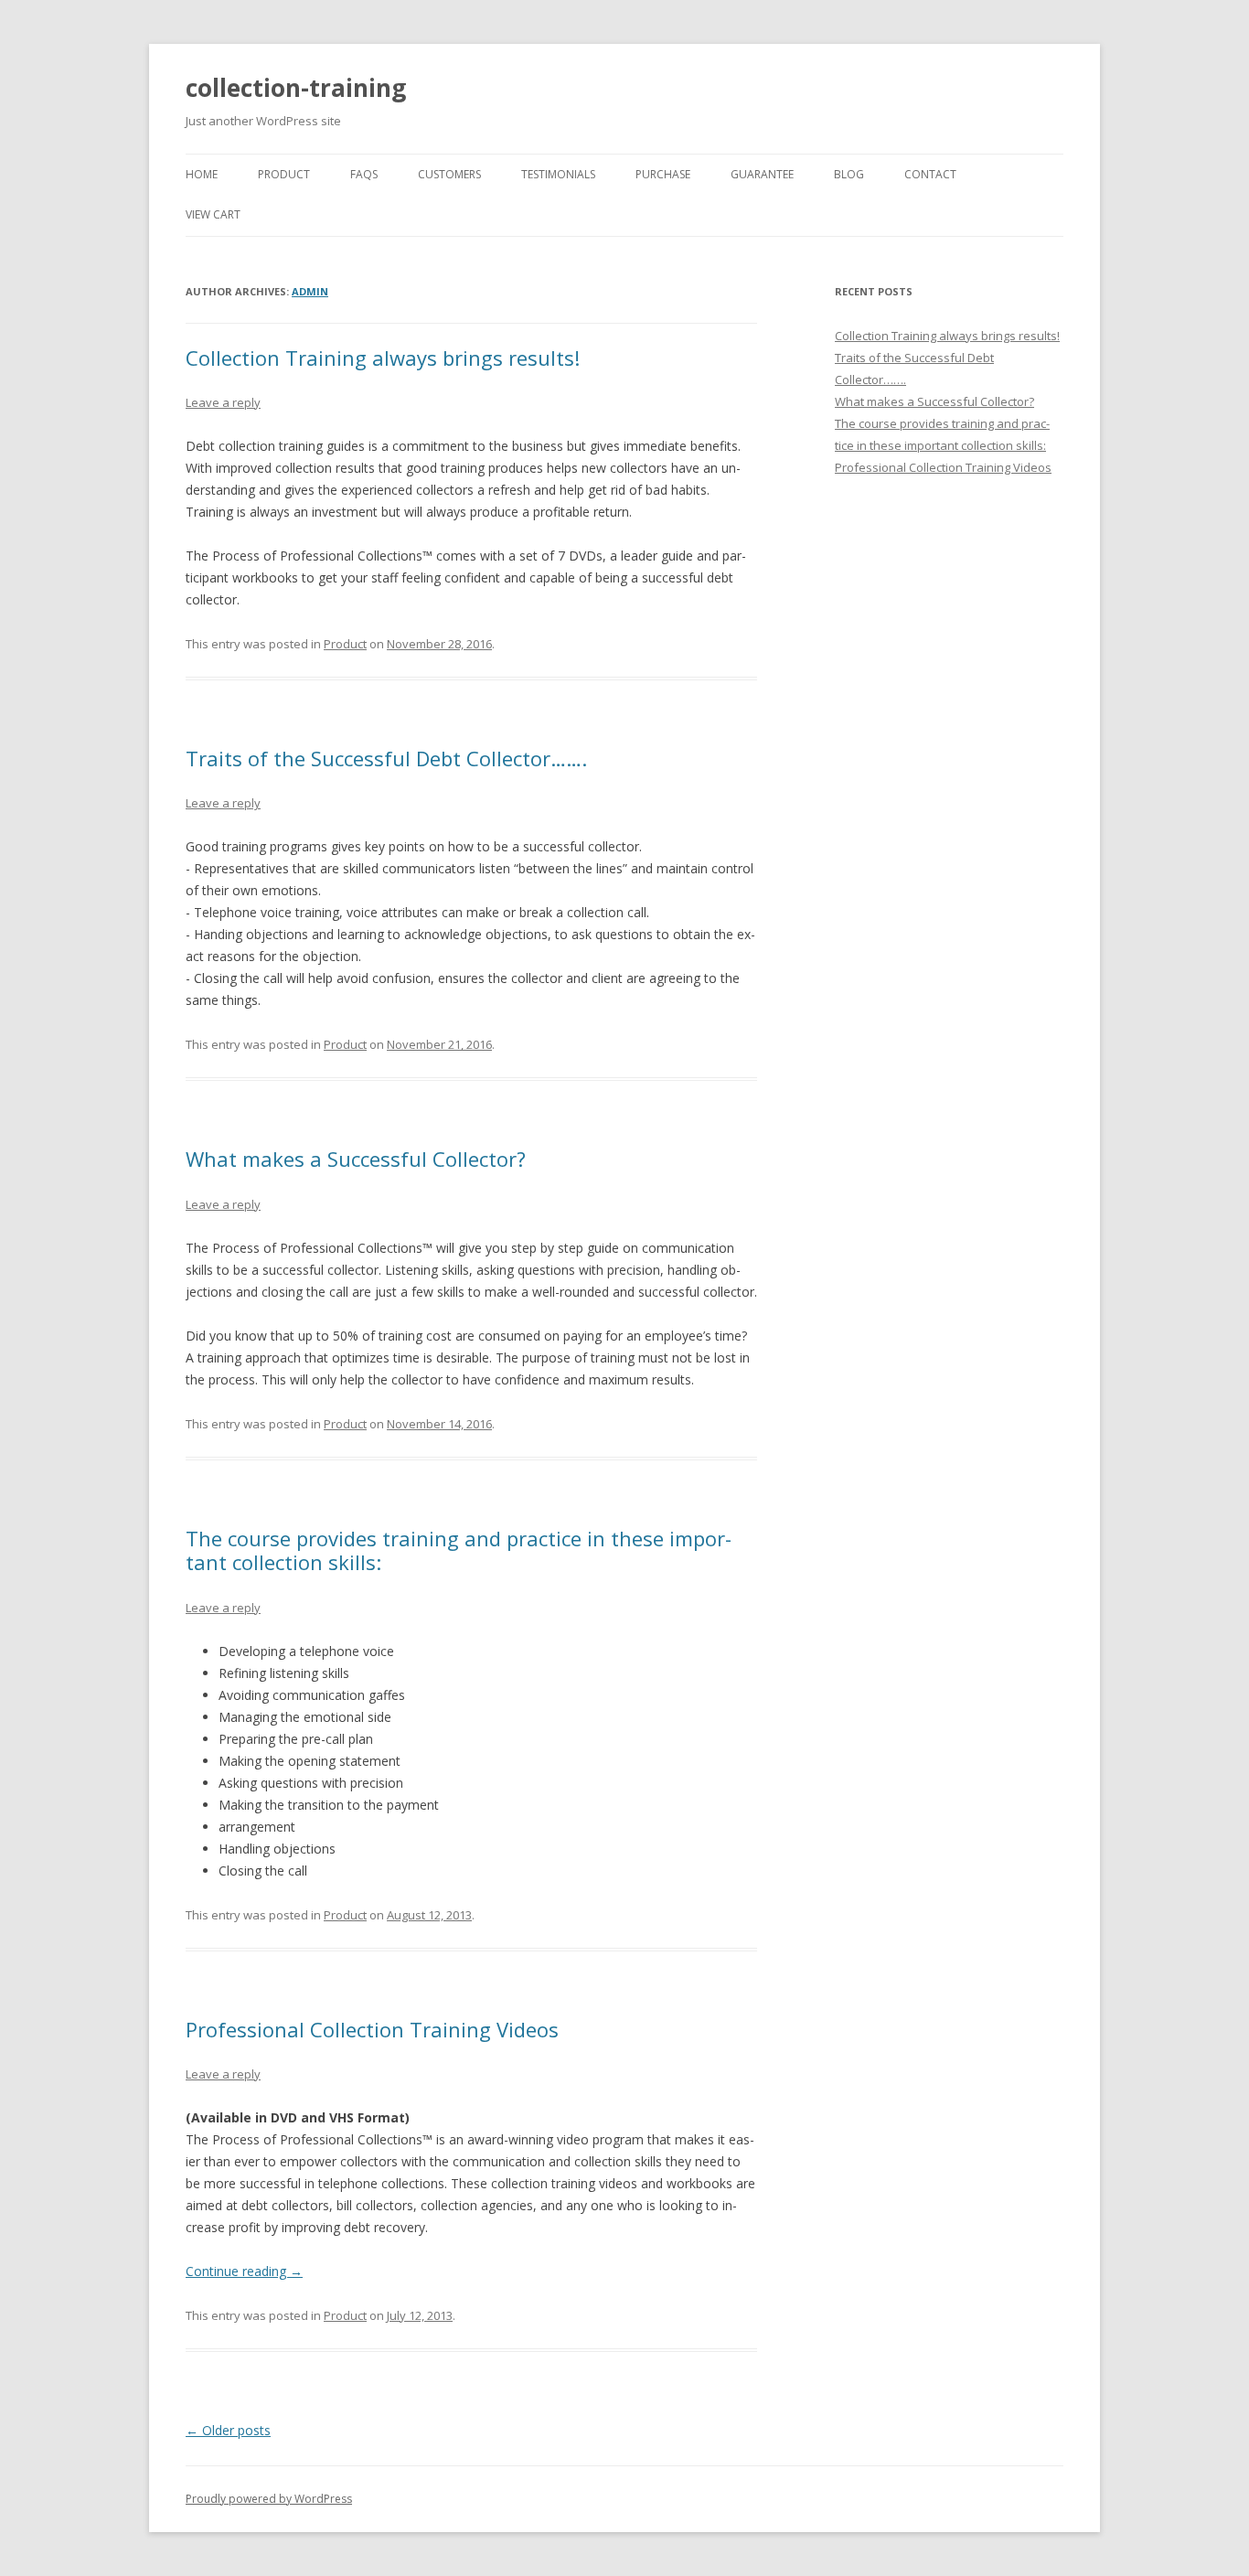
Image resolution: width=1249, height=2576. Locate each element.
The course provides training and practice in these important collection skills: (459, 1550)
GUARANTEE (762, 174)
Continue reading (244, 2271)
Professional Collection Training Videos (372, 2029)
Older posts (228, 2430)
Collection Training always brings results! (383, 358)
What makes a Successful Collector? (356, 1159)
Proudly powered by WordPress (269, 2499)
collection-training (296, 88)
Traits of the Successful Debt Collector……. (386, 758)
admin (310, 291)
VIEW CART (213, 214)
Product (345, 644)
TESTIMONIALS (558, 174)
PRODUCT (284, 174)
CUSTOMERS (449, 174)
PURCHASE (663, 174)
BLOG (849, 174)
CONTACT (930, 174)
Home (202, 174)
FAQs (364, 174)
